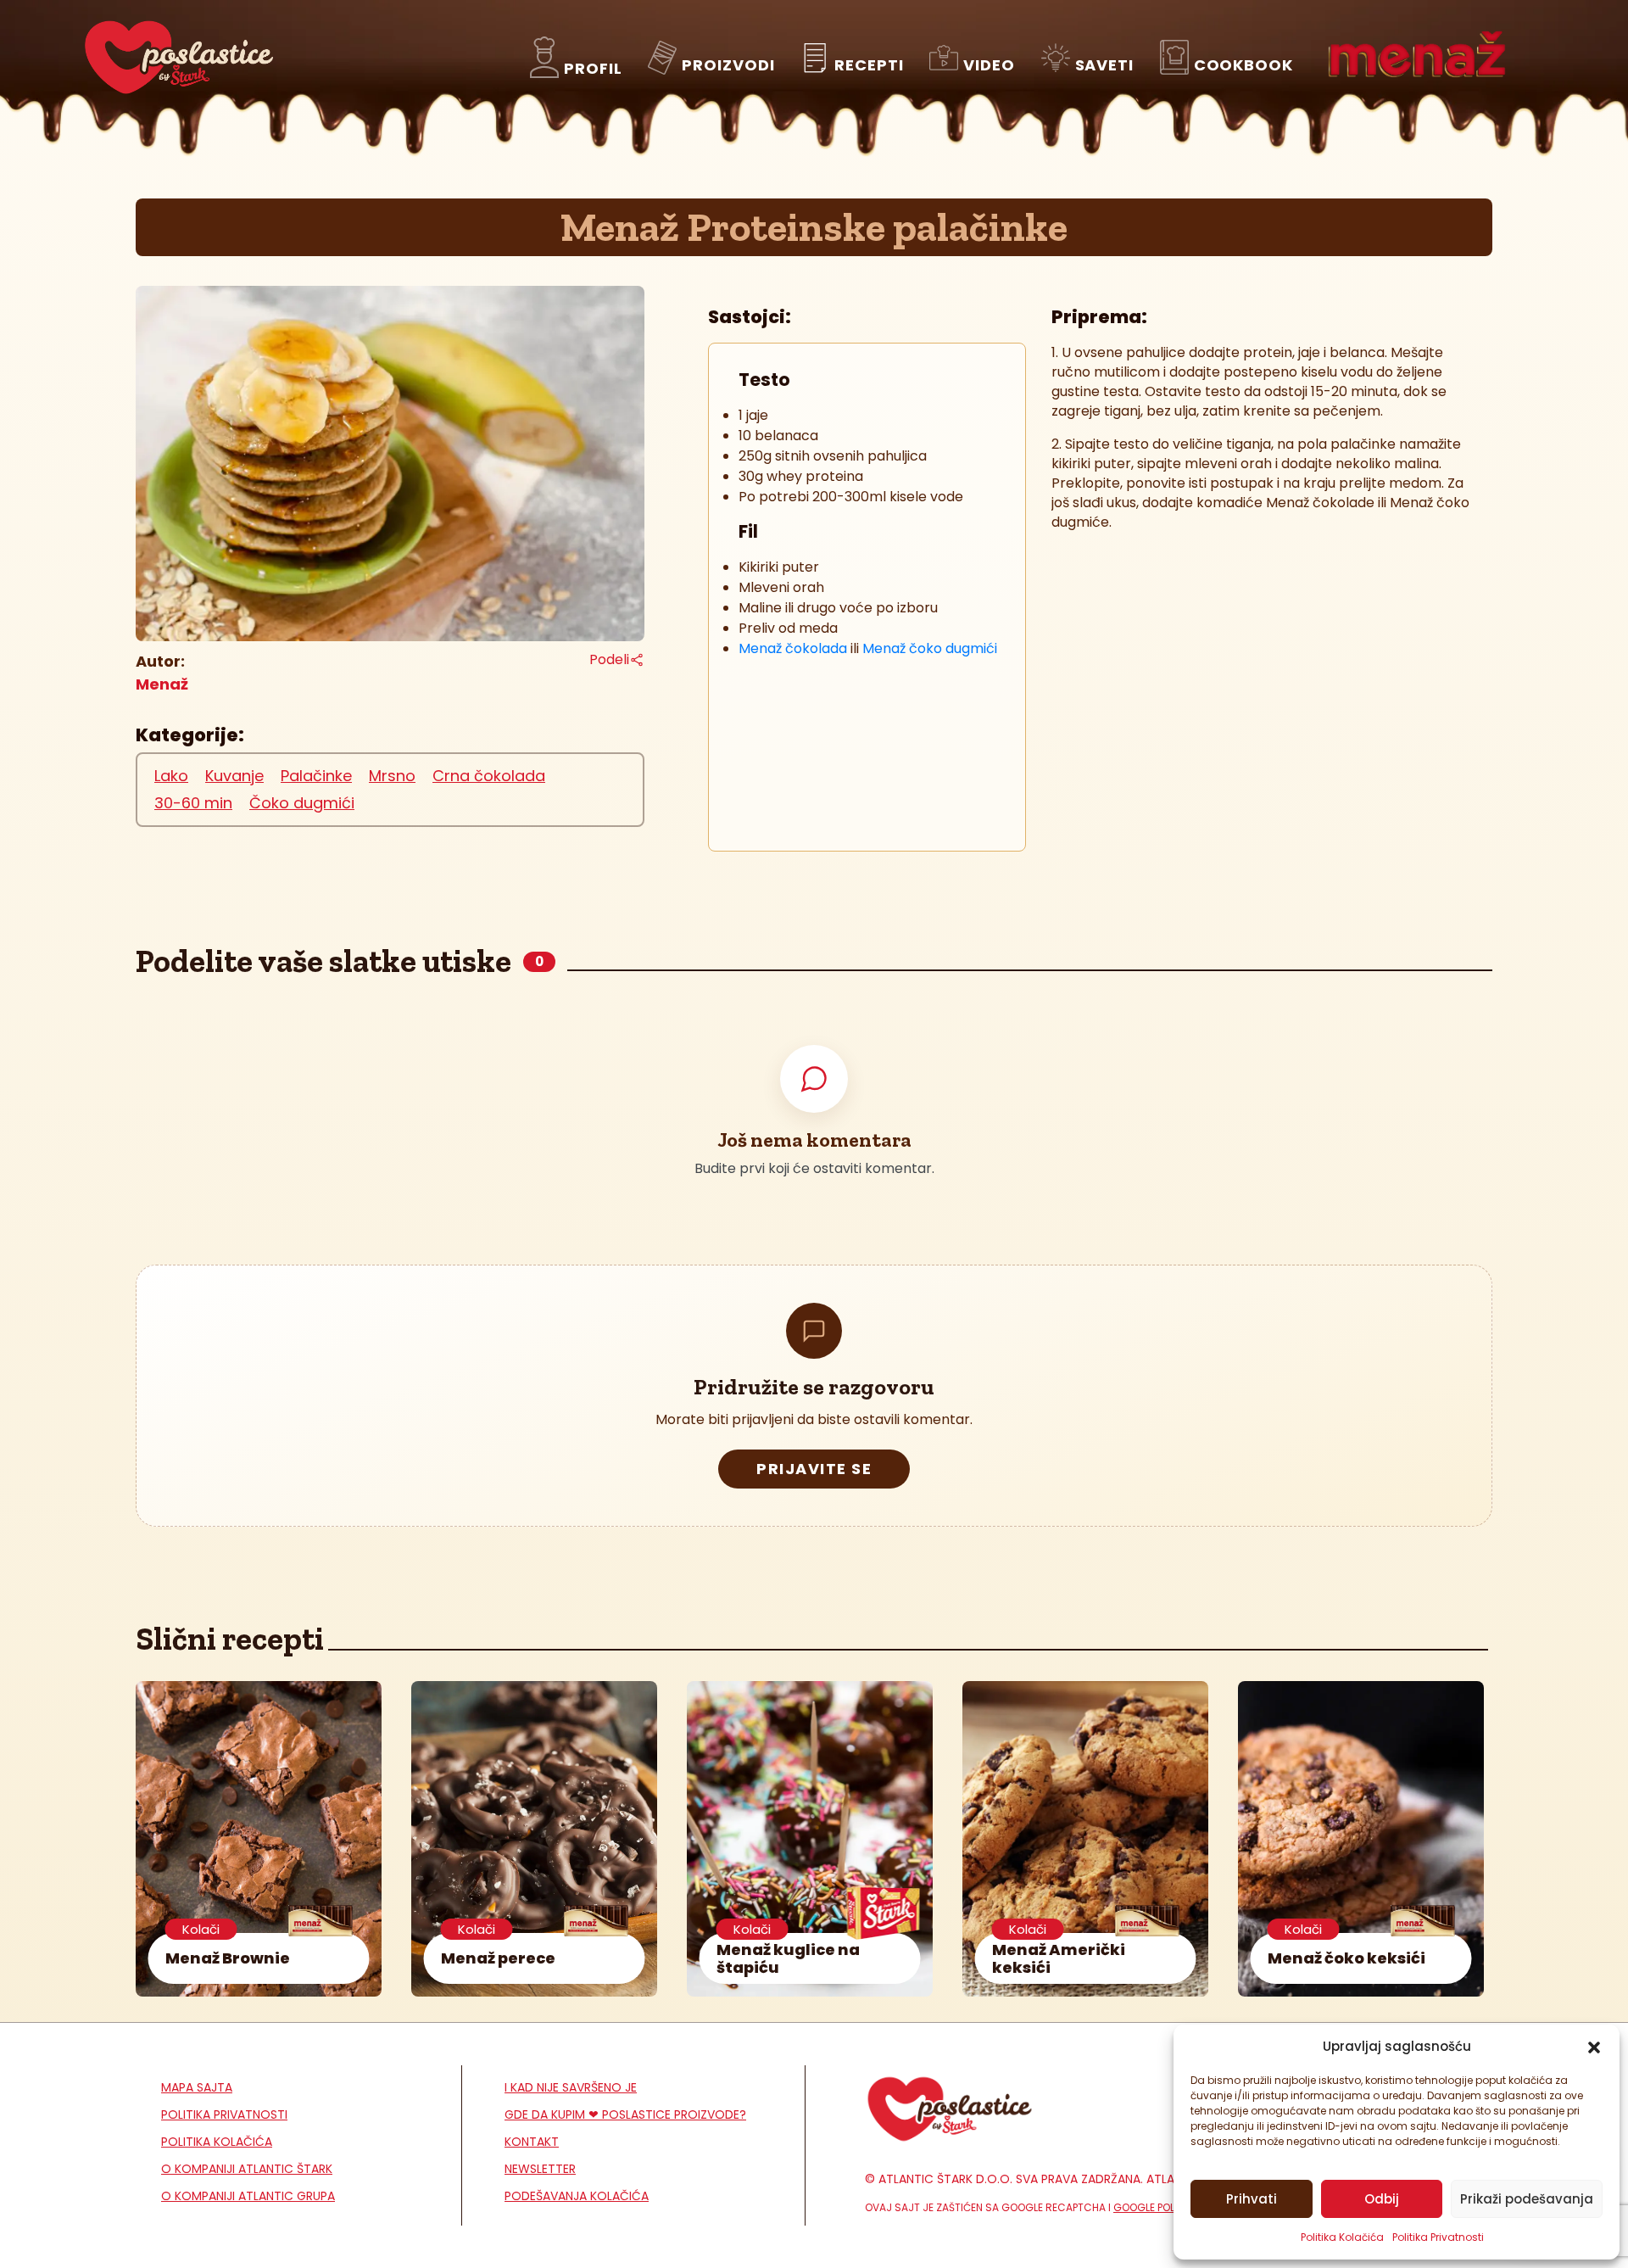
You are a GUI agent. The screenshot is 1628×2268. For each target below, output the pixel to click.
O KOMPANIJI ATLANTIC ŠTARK (247, 2169)
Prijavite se (814, 1469)
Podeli (609, 659)
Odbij (1382, 2199)
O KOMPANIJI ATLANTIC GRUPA (248, 2196)
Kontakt (532, 2142)
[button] (1594, 2047)
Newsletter (540, 2169)
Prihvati (1252, 2199)
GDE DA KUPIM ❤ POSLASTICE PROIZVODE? (625, 2114)
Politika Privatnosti (1438, 2237)
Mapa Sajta (197, 2087)
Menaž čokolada (793, 648)
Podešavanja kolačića (577, 2196)
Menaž (162, 684)
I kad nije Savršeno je (571, 2087)
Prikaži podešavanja (1527, 2199)
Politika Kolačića (1342, 2237)
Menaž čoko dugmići (930, 648)
